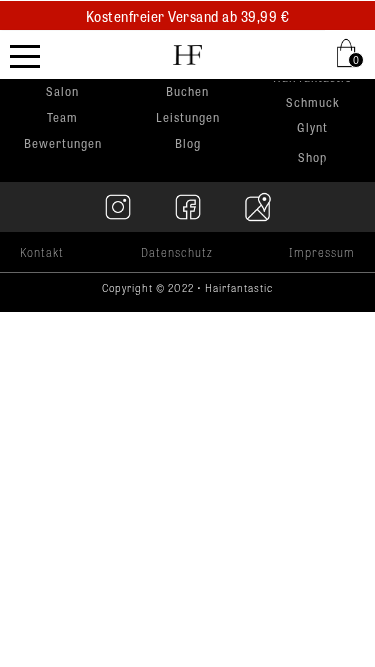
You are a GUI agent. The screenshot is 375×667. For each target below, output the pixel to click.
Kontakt (42, 252)
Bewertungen (63, 143)
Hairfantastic (312, 78)
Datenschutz (177, 252)
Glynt (312, 128)
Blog (188, 143)
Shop (312, 157)
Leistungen (188, 117)
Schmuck (313, 103)
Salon (62, 91)
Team (62, 117)
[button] (350, 53)
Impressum (322, 252)
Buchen (187, 91)
